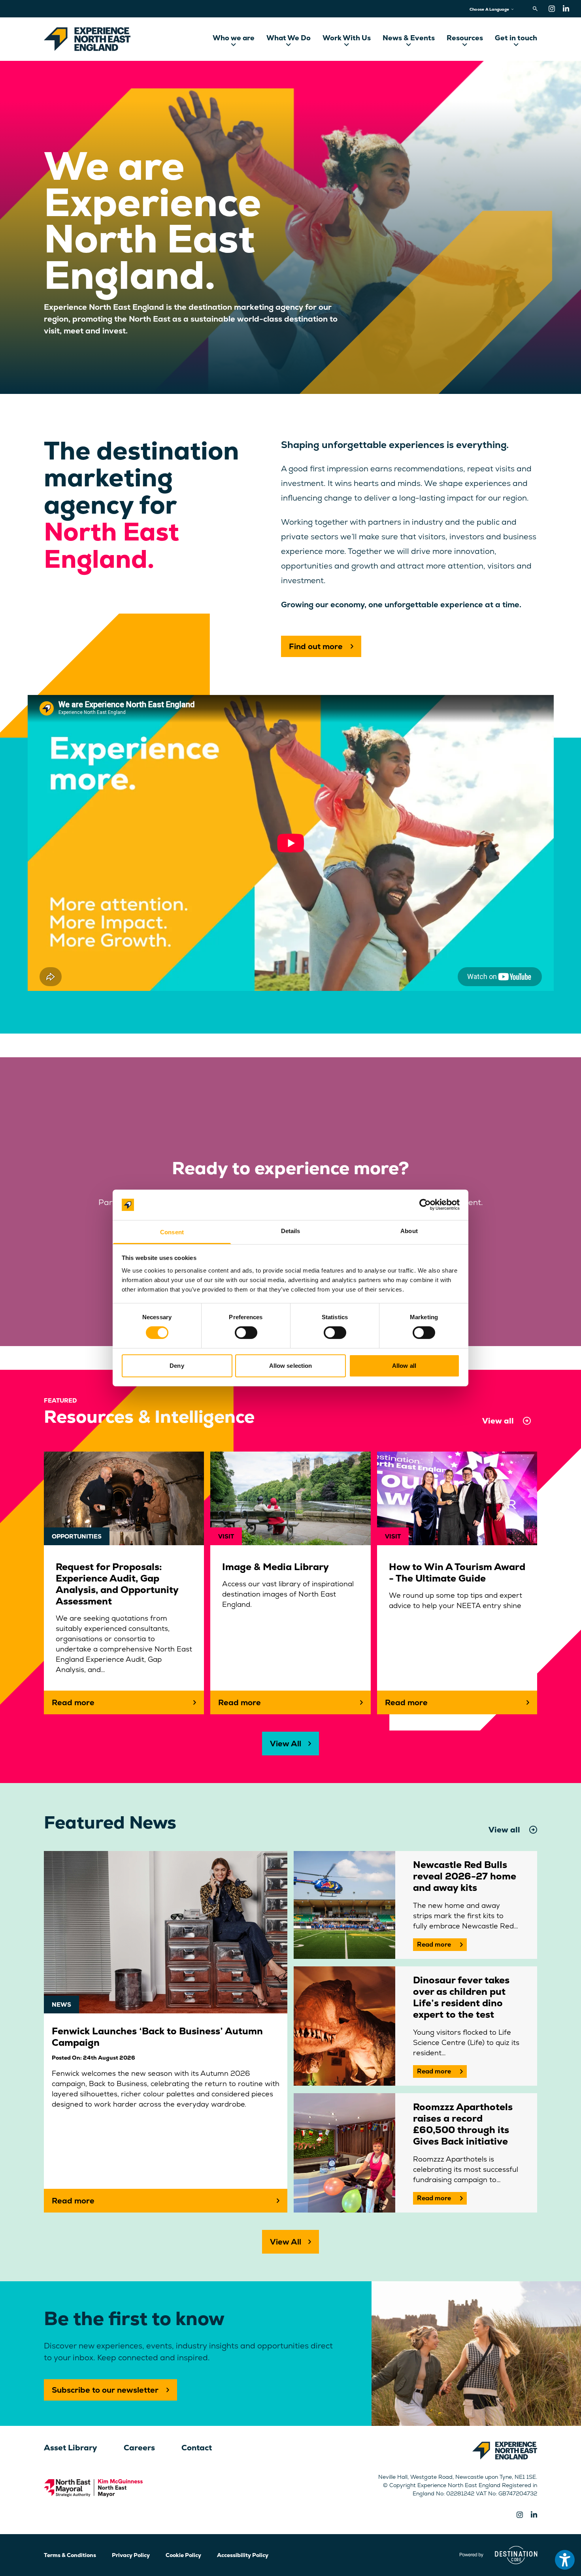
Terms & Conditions (70, 2555)
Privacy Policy (131, 2555)
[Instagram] (552, 9)
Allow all (404, 1366)
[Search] (537, 9)
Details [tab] (291, 1231)
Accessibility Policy (243, 2555)
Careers (139, 2448)
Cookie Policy (183, 2555)
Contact (197, 2448)
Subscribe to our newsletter (105, 2390)
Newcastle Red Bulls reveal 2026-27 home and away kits (465, 1876)
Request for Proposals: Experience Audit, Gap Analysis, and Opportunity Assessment (117, 1584)
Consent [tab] (172, 1232)
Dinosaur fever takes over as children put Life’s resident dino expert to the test (461, 1997)
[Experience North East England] (87, 39)
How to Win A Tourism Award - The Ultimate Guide (457, 1572)
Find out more (316, 646)
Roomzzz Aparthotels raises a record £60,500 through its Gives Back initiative (463, 2124)
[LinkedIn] (566, 9)
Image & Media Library (275, 1567)
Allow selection (291, 1366)
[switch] (246, 1333)
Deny (177, 1366)
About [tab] (409, 1231)
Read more (434, 1944)
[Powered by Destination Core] (499, 2555)
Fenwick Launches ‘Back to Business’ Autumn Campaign (157, 2037)
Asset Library (71, 2448)
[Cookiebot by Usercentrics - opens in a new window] (425, 1205)
